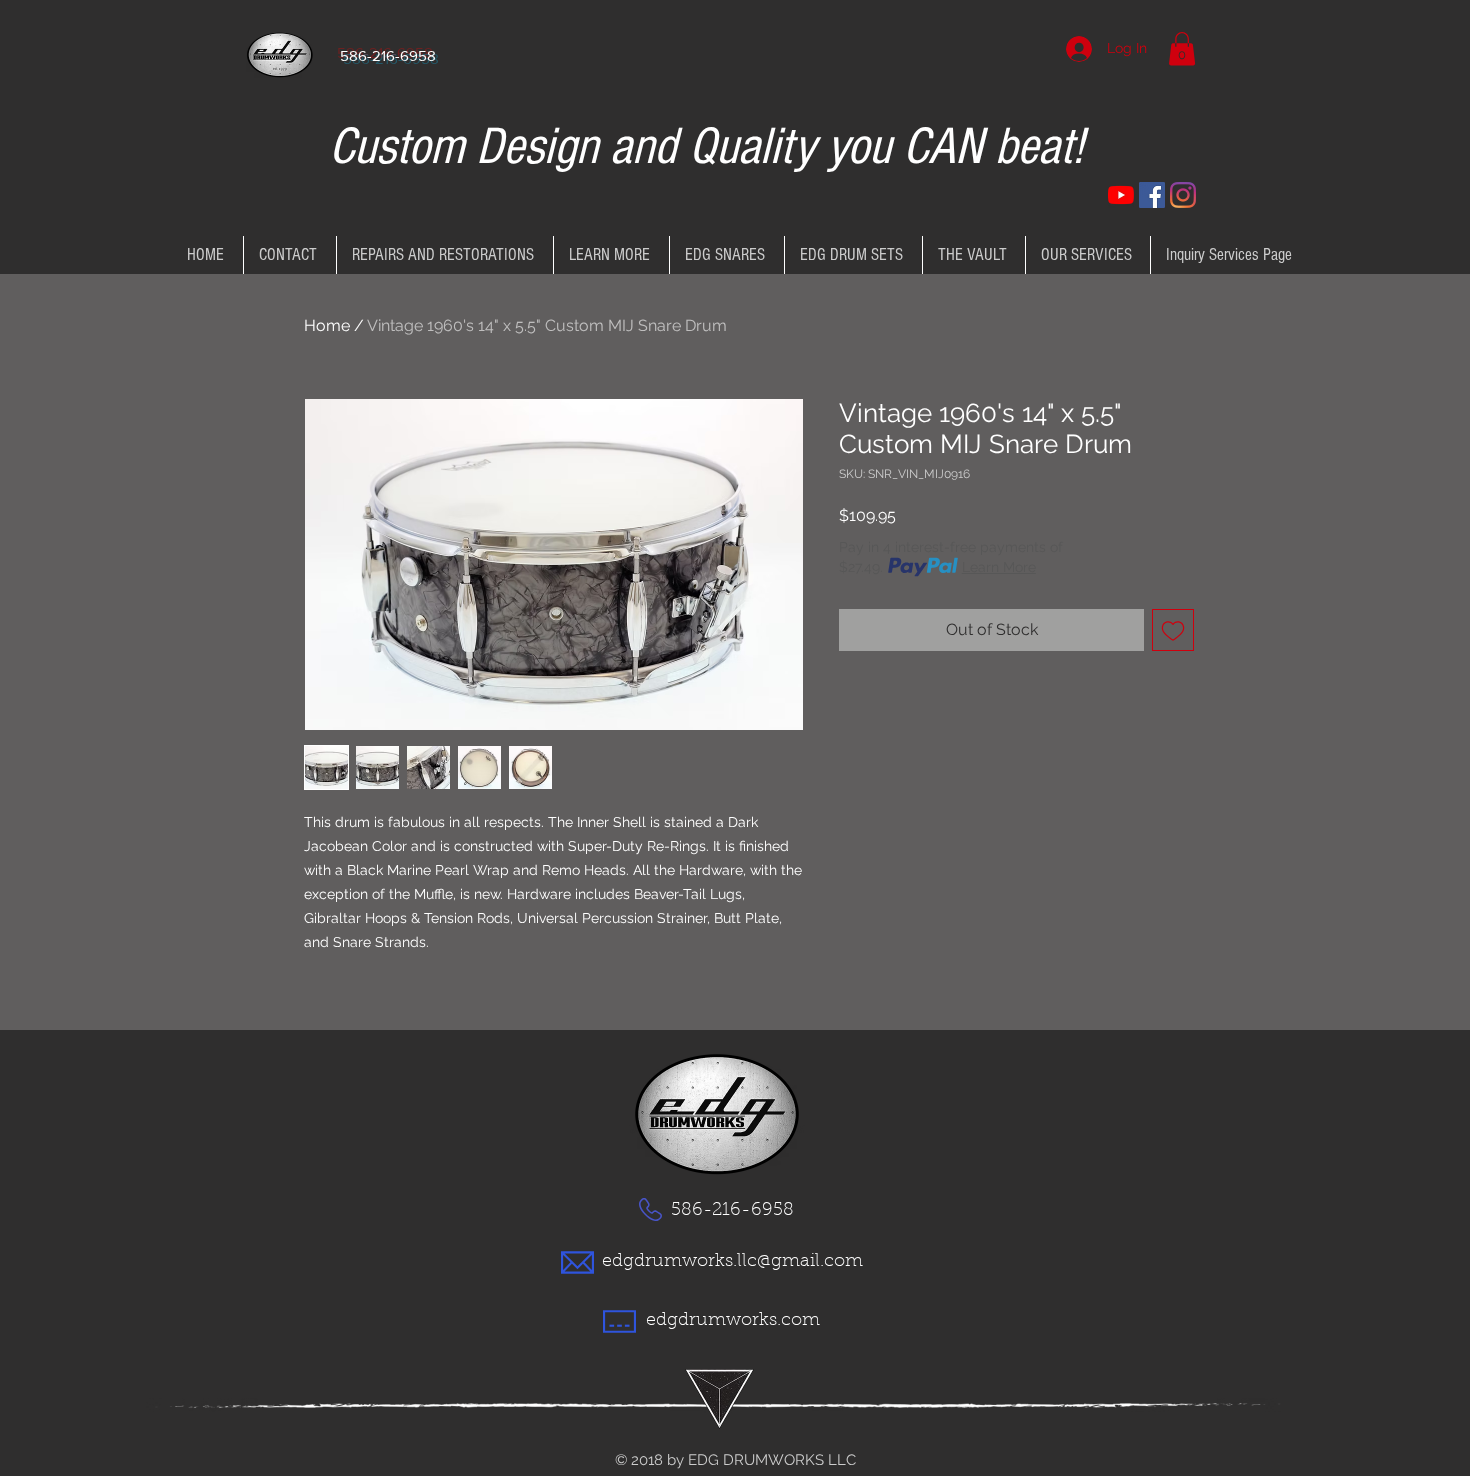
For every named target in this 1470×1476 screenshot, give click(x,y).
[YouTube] (1121, 195)
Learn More (999, 567)
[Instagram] (1183, 195)
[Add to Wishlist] (1173, 630)
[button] (1182, 48)
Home (327, 325)
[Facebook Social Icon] (1152, 195)
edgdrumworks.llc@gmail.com (732, 1262)
